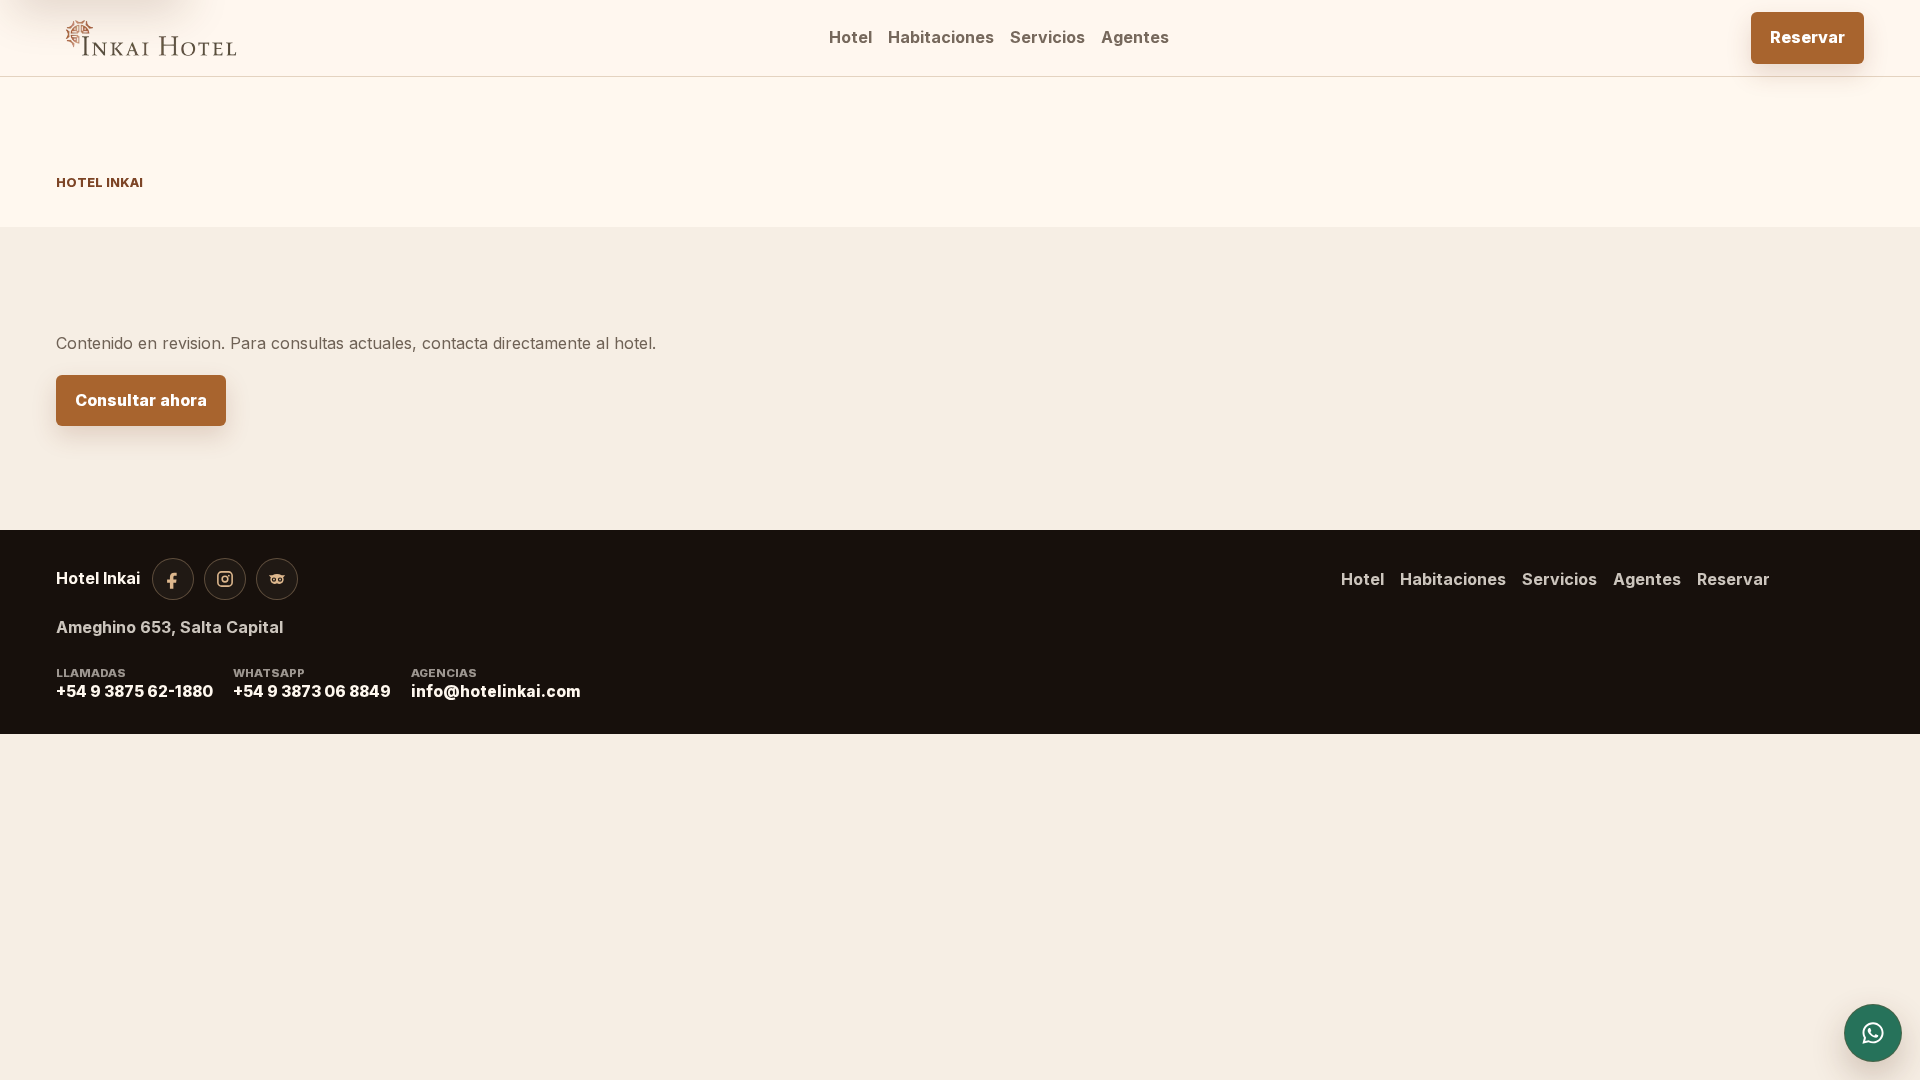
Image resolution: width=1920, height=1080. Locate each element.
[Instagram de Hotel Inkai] (225, 579)
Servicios (1047, 37)
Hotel (850, 37)
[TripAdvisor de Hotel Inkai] (277, 579)
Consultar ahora (141, 400)
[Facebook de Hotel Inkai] (173, 579)
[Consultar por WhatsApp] (1873, 1033)
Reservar (1807, 37)
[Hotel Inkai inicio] (151, 38)
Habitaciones (941, 37)
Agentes (1135, 37)
